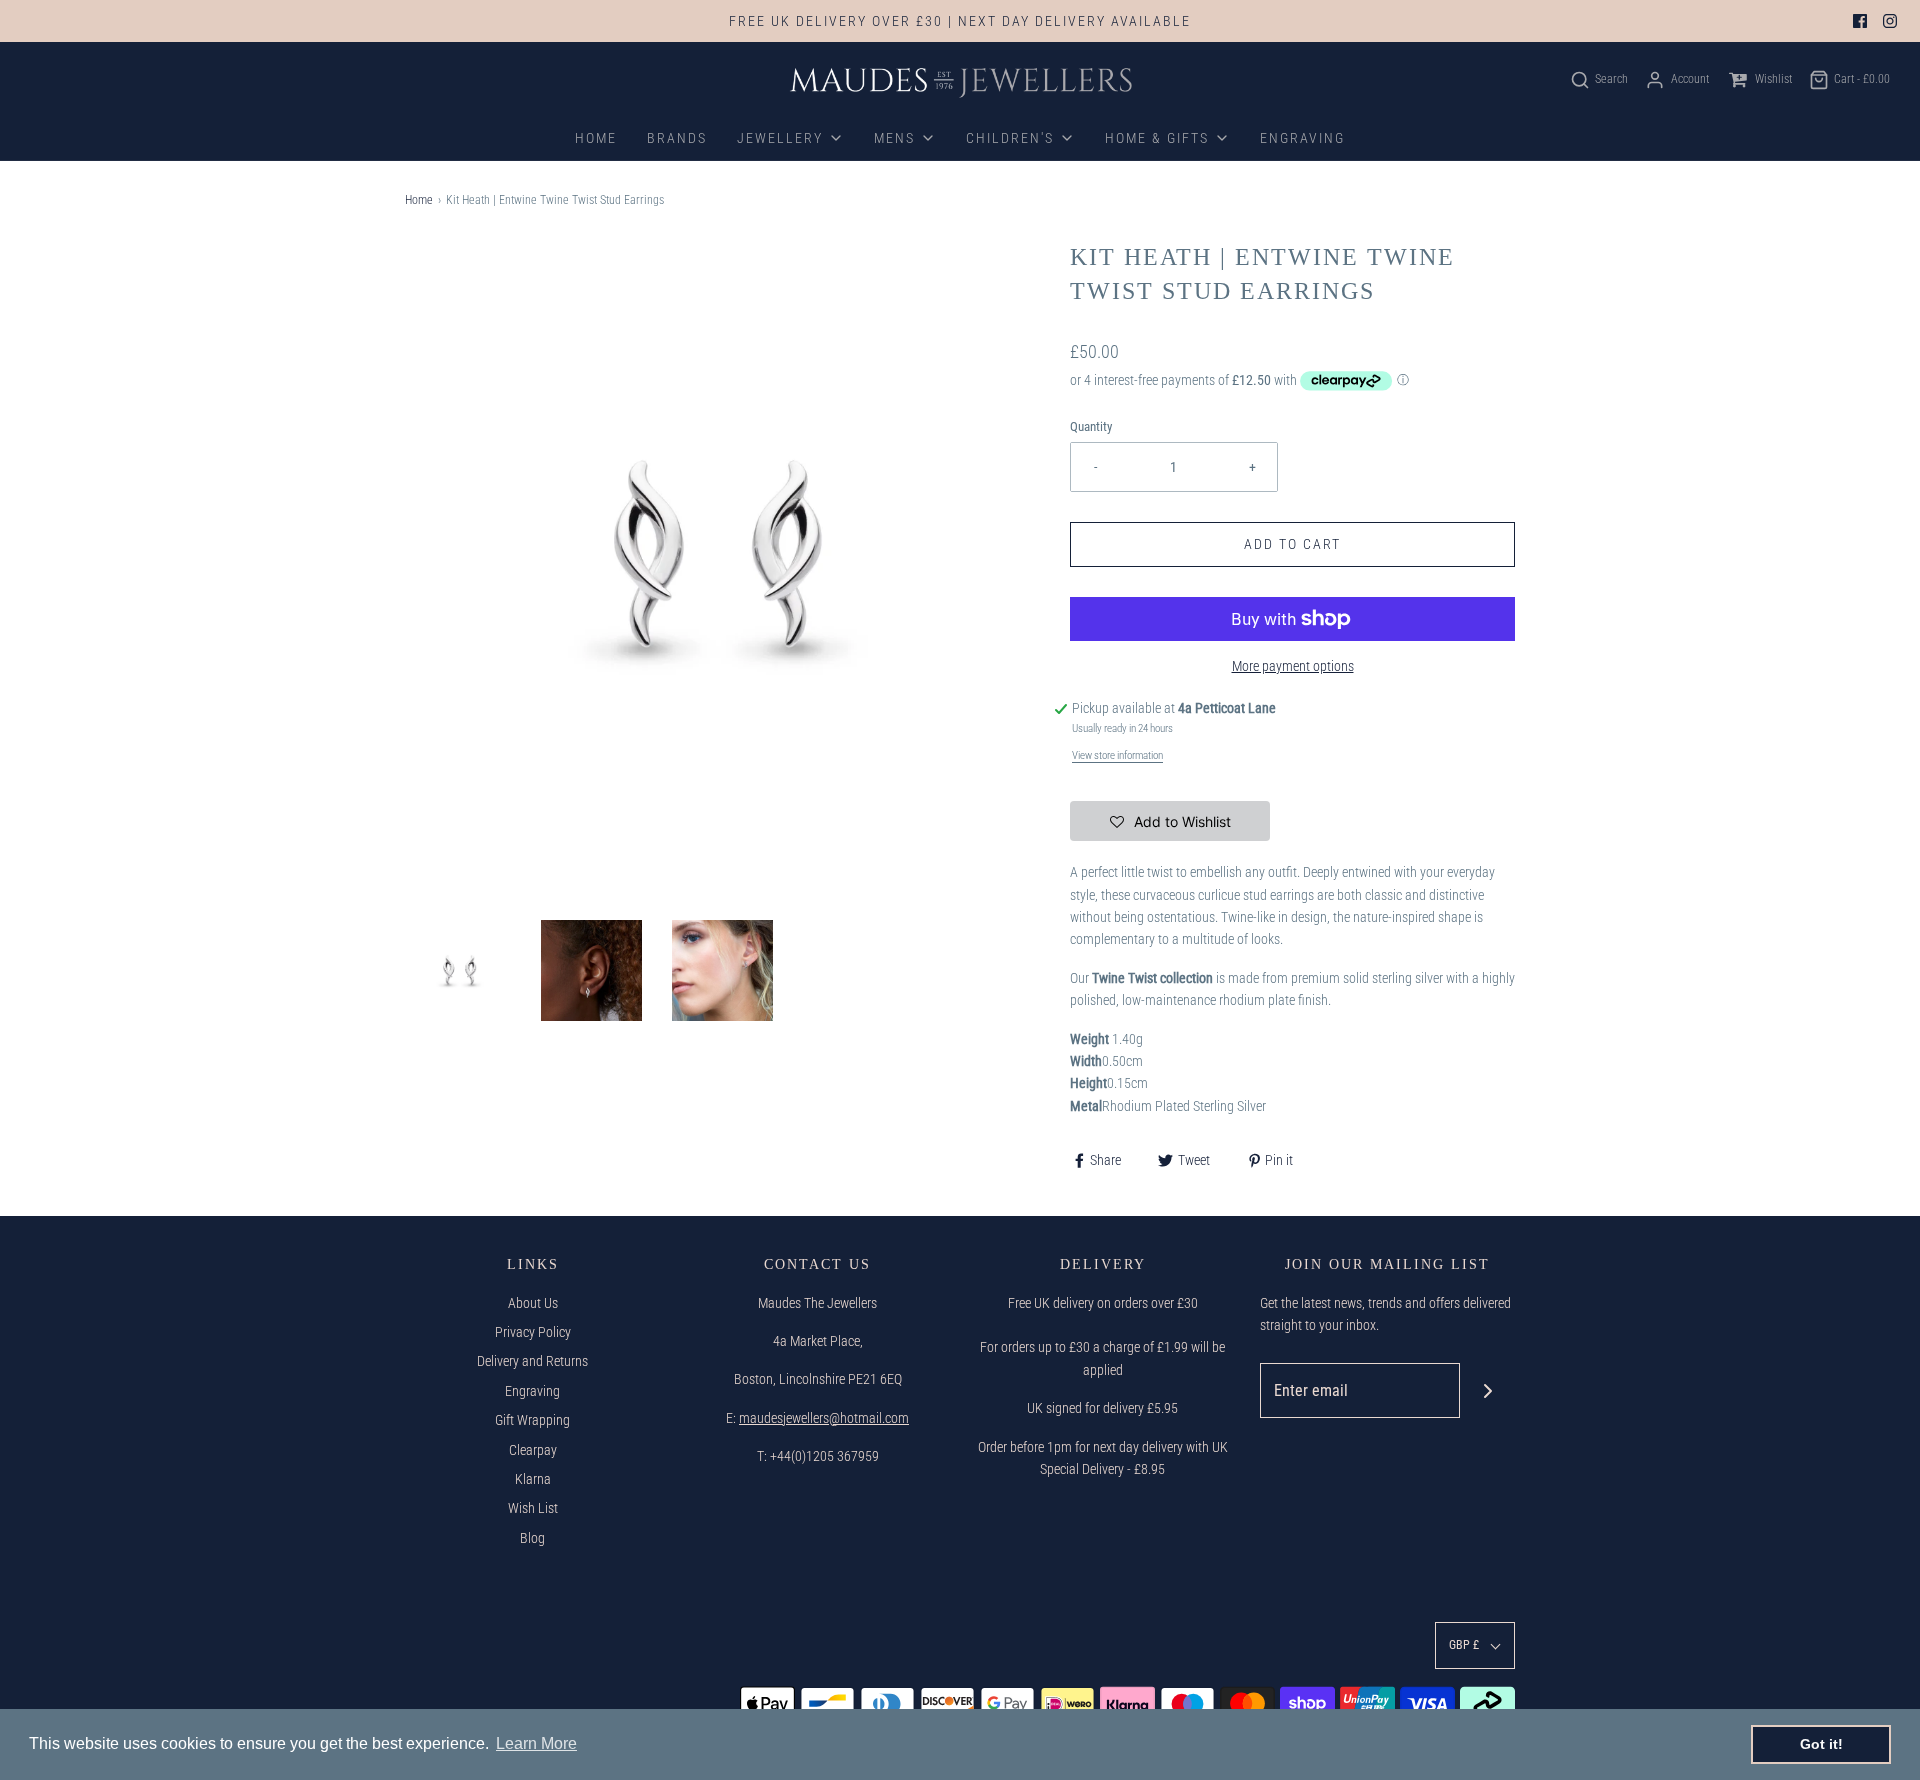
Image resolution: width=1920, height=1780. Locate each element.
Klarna (533, 1479)
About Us (533, 1303)
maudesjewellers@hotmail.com (824, 1418)
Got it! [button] (1821, 1744)
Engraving (532, 1391)
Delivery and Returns (532, 1361)
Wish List (533, 1508)
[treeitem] (790, 138)
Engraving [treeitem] (1302, 138)
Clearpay (533, 1450)
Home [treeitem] (596, 138)
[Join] (1487, 1390)
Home (419, 200)
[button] (460, 970)
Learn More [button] (536, 1743)
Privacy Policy (533, 1332)
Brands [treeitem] (677, 138)
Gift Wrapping (532, 1420)
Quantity (1091, 426)
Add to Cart (1292, 544)
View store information (1117, 755)
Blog (532, 1538)
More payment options (1293, 666)
